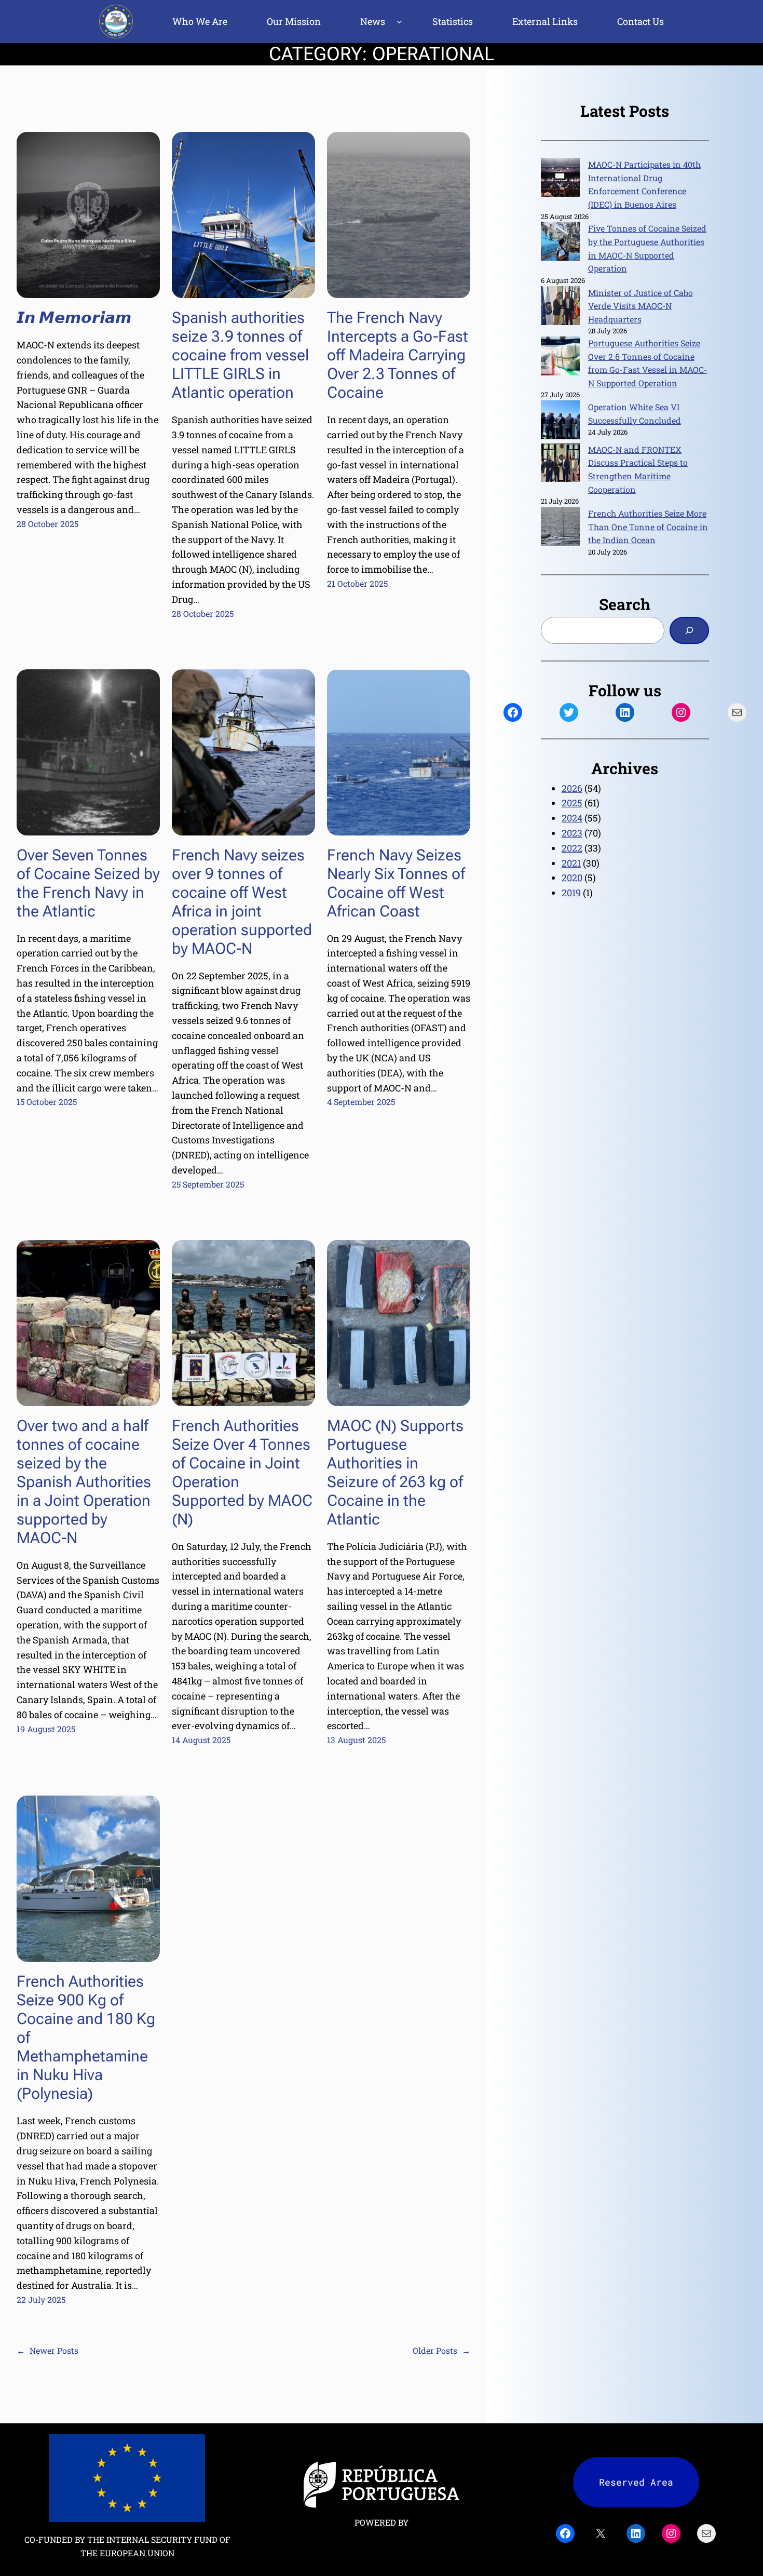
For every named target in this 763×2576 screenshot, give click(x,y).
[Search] (689, 630)
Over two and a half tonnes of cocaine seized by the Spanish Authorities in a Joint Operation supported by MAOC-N (84, 1482)
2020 (572, 878)
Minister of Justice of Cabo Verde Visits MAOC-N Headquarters (641, 306)
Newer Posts (47, 2350)
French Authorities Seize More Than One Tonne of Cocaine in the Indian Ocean (648, 527)
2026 (572, 788)
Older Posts (441, 2350)
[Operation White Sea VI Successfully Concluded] (560, 422)
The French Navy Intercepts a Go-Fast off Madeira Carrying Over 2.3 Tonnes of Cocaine (398, 355)
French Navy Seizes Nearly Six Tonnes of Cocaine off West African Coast (396, 883)
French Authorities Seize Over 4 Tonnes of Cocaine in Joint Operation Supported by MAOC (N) (242, 1472)
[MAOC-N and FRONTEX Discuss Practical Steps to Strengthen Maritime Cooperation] (560, 464)
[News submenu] (399, 22)
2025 (572, 803)
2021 (571, 863)
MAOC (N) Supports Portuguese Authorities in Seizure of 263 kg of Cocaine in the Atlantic (395, 1472)
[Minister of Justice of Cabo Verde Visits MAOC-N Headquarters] (560, 307)
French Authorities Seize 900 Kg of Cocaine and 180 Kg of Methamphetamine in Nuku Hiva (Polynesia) (86, 2037)
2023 (572, 833)
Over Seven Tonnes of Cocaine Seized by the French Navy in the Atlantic (88, 883)
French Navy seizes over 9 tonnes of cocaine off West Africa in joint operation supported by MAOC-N (242, 902)
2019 (571, 893)
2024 (572, 818)
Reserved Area (636, 2482)
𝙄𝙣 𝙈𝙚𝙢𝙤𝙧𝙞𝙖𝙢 (74, 318)
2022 (572, 848)
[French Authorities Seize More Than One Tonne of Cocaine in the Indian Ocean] (560, 528)
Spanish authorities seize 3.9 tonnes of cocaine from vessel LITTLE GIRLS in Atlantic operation (240, 355)
